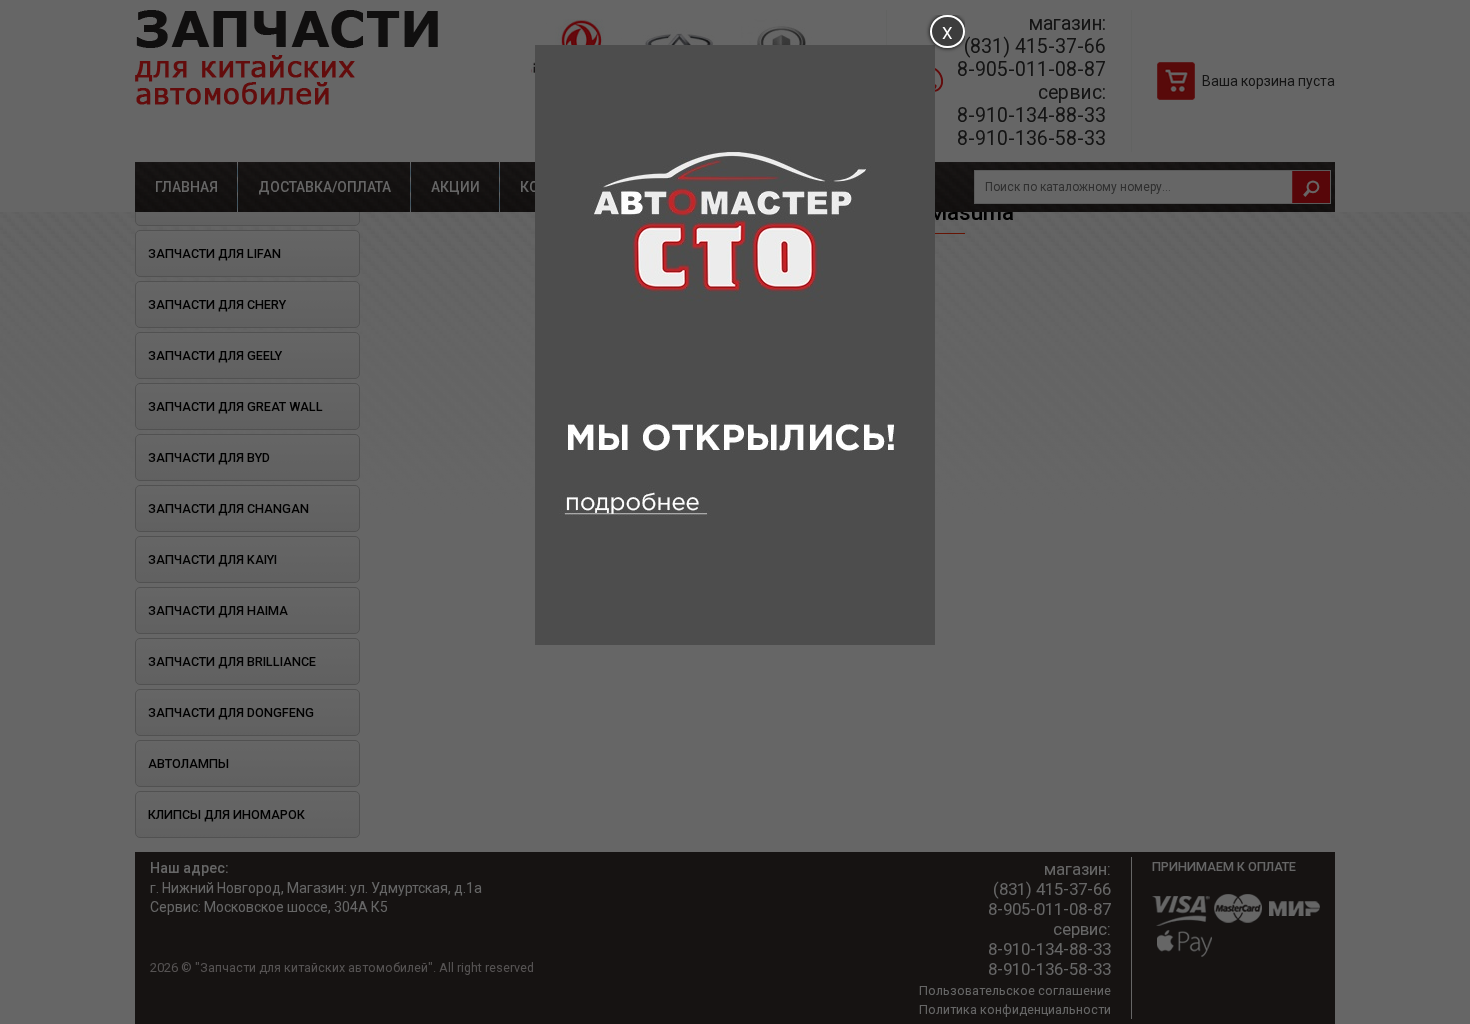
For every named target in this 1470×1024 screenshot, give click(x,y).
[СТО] (735, 640)
